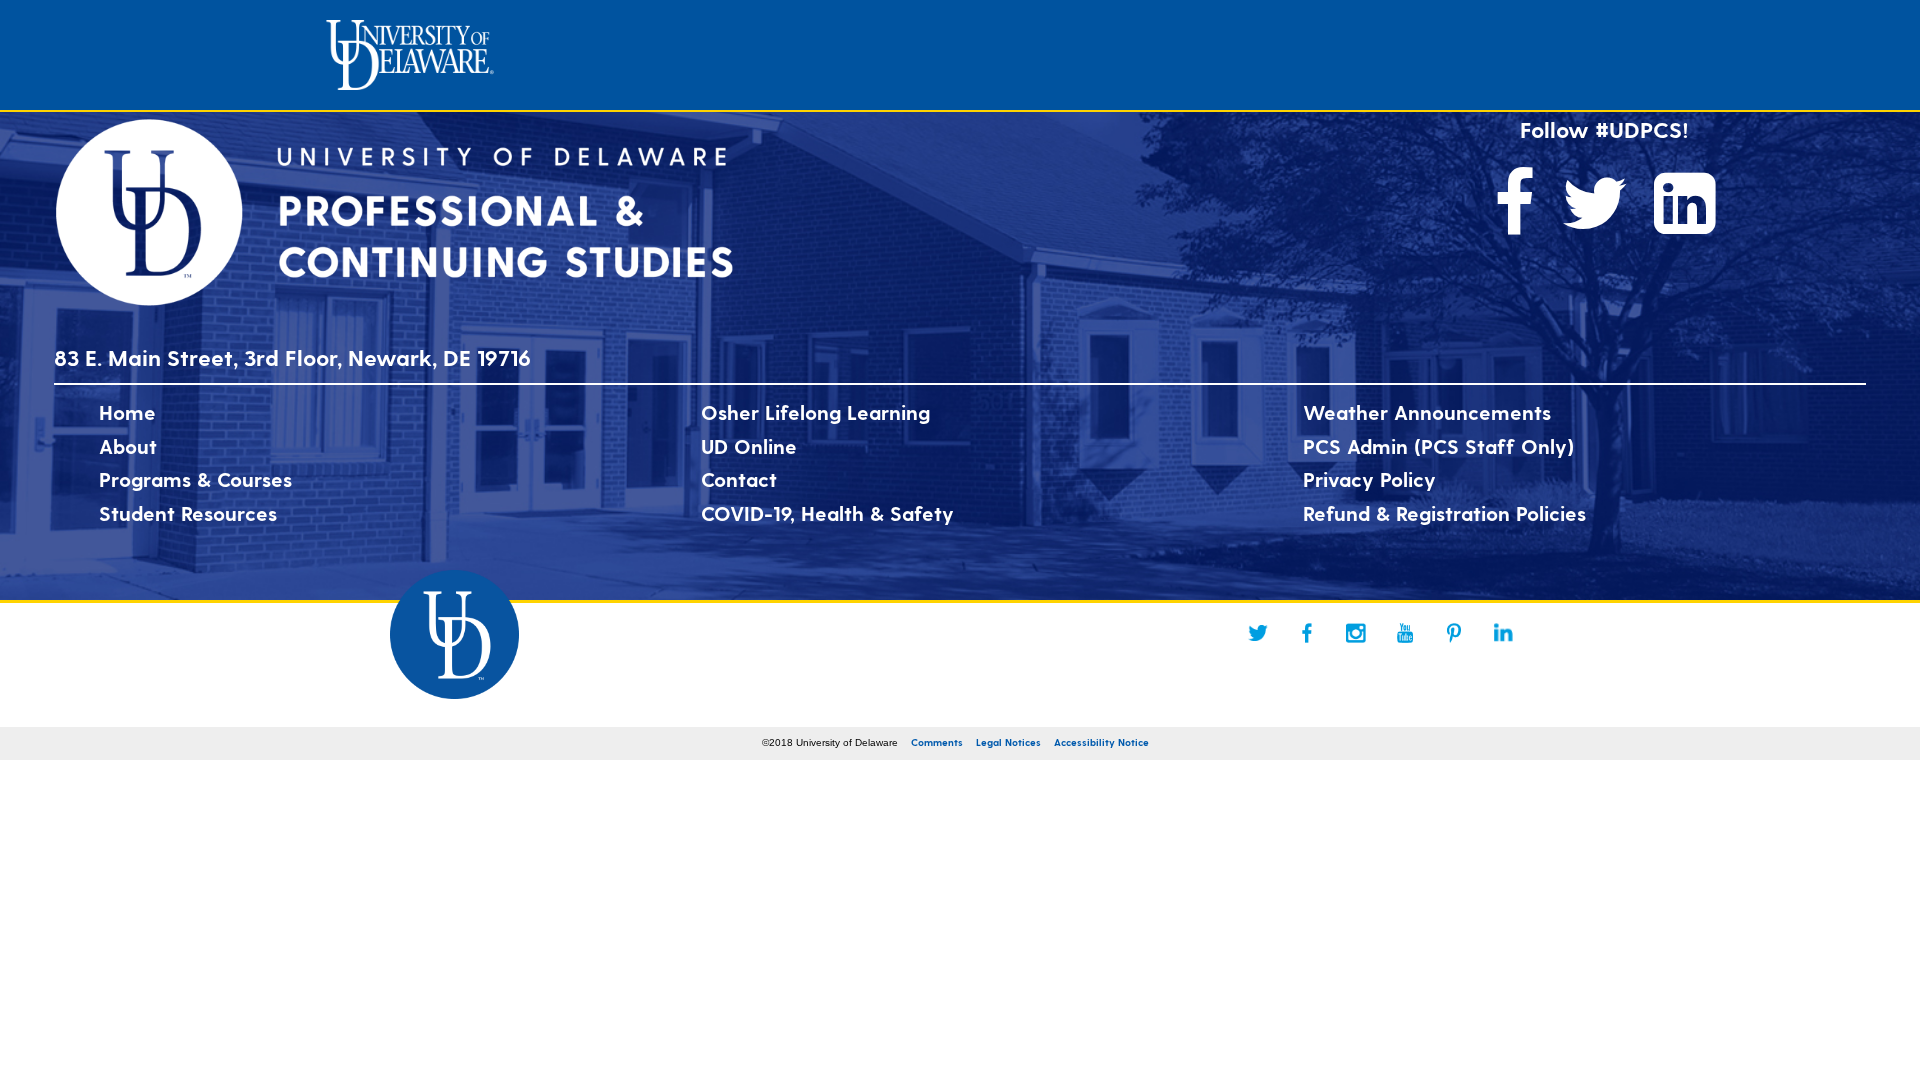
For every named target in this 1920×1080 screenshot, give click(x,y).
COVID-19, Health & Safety (827, 513)
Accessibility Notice (1101, 742)
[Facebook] (1307, 633)
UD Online (749, 446)
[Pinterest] (1454, 633)
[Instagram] (1356, 633)
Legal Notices (1008, 742)
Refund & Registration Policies (1444, 513)
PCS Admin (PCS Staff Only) (1438, 446)
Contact (739, 479)
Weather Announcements (1427, 412)
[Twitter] (1258, 633)
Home (127, 412)
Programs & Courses (195, 479)
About (128, 446)
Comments (937, 742)
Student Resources (188, 513)
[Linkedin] (1503, 633)
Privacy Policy (1369, 479)
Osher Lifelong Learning (815, 412)
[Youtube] (1405, 633)
